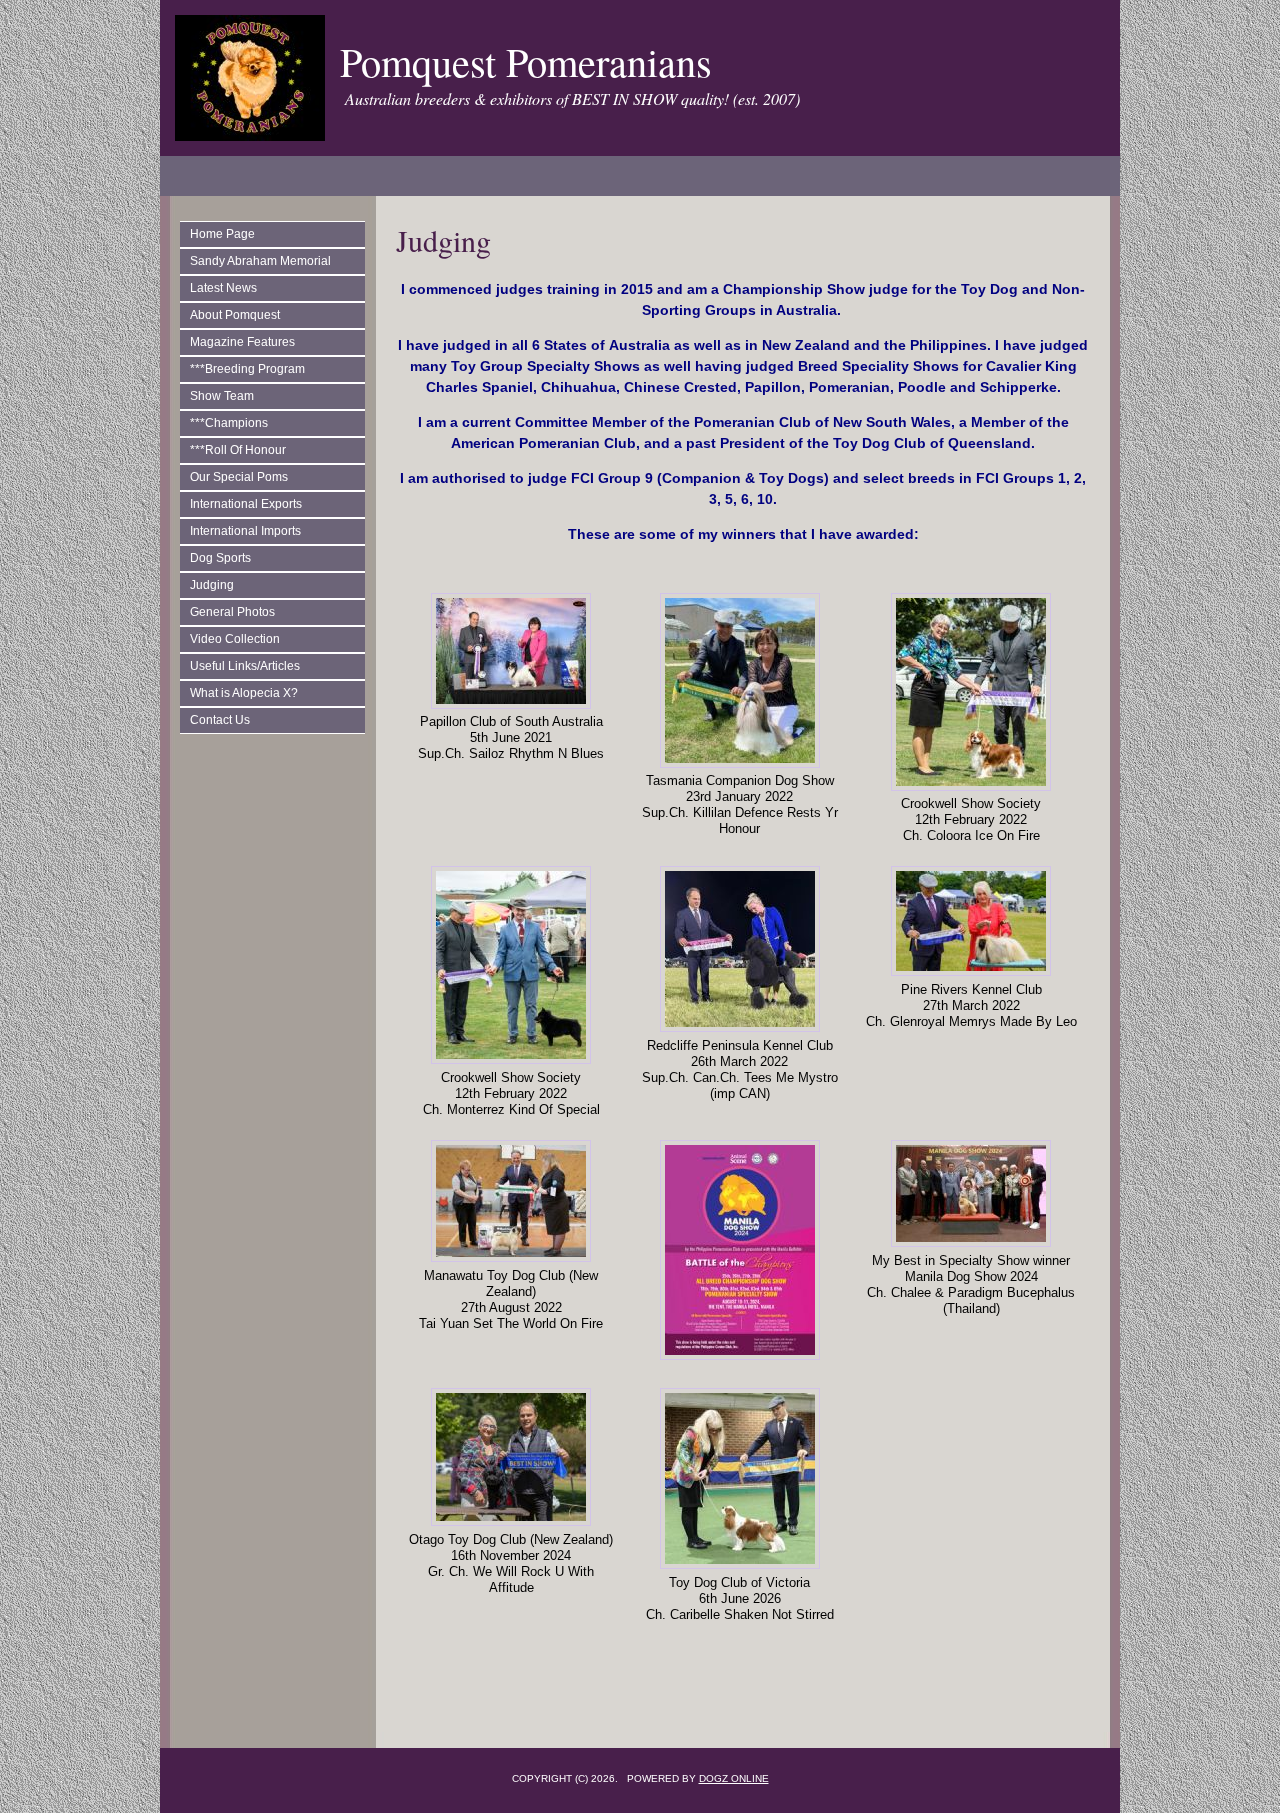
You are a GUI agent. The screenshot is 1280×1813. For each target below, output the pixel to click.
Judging (212, 585)
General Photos (232, 612)
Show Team (222, 396)
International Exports (246, 504)
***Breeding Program (247, 369)
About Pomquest (235, 315)
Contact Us (220, 720)
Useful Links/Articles (245, 666)
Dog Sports (220, 558)
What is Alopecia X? (244, 693)
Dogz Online (734, 1778)
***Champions (229, 423)
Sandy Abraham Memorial (260, 261)
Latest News (223, 288)
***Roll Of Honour (238, 450)
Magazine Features (242, 342)
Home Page (222, 234)
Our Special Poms (239, 477)
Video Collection (235, 639)
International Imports (245, 531)
